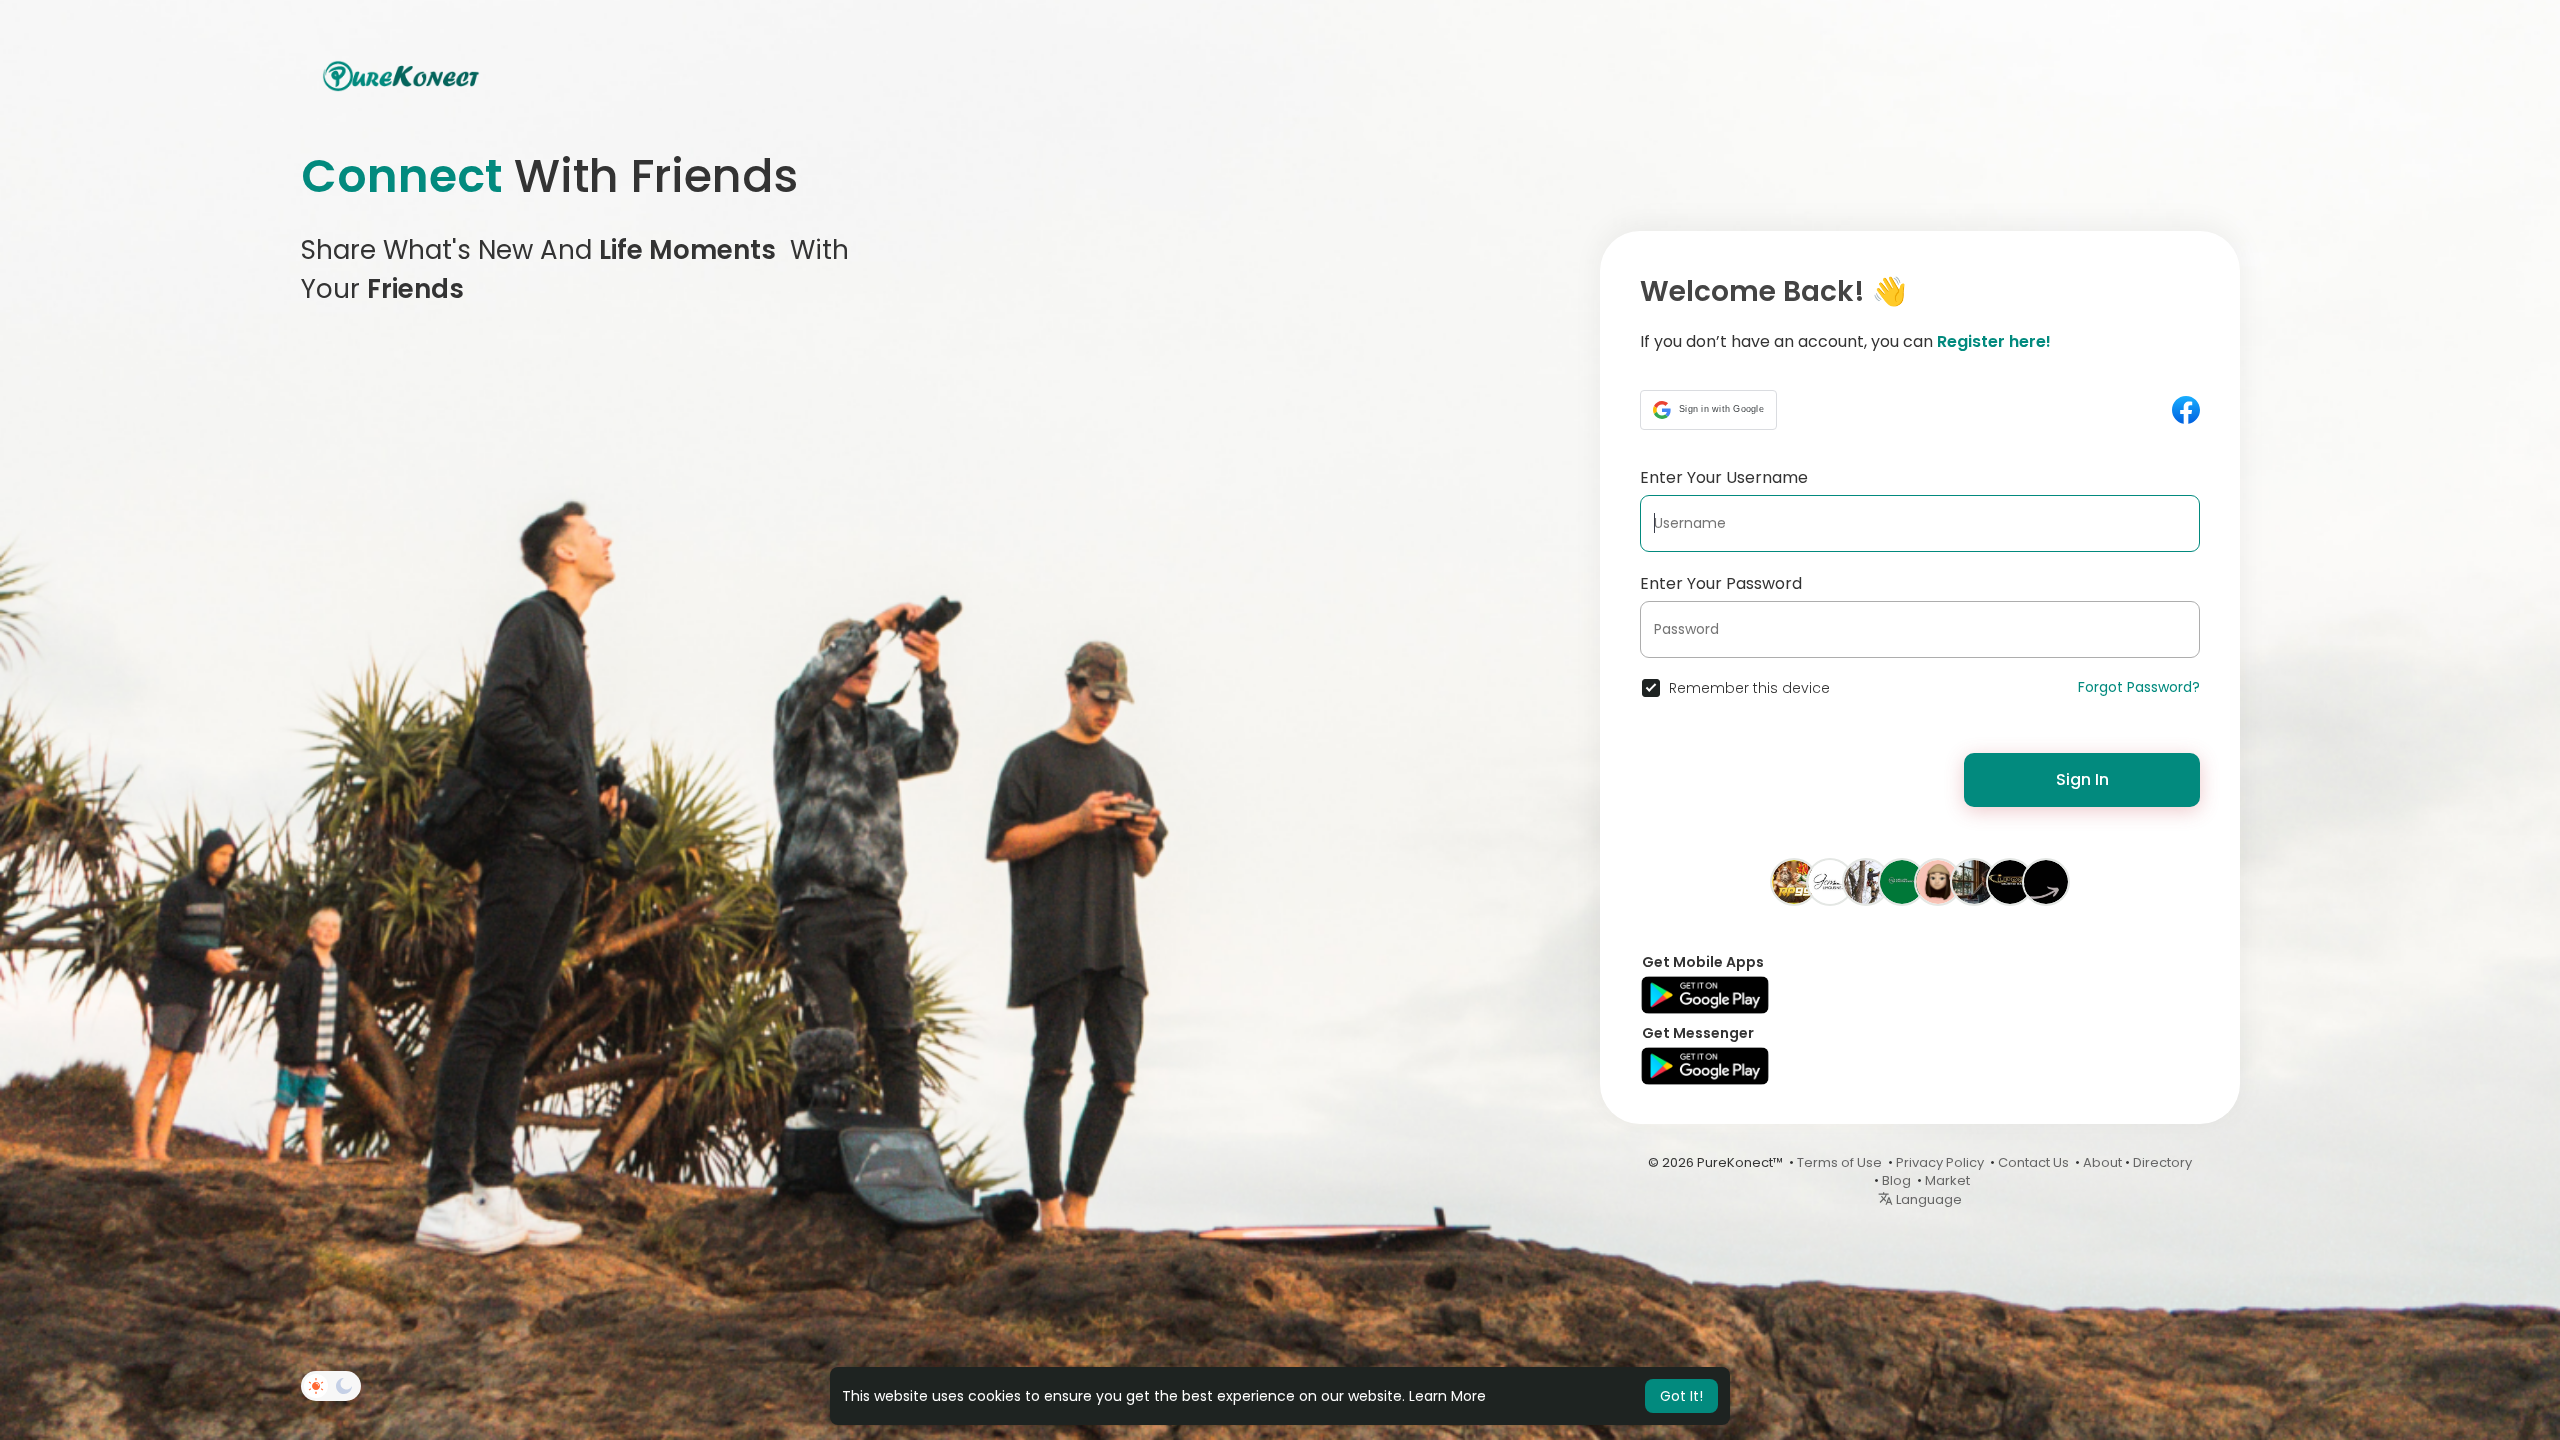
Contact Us (2033, 1162)
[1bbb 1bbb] (1938, 881)
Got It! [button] (1681, 1396)
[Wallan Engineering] (1902, 881)
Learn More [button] (1447, 1396)
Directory (2162, 1162)
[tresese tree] (1866, 881)
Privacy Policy (1940, 1162)
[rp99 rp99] (1794, 881)
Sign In (2082, 779)
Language (1927, 1199)
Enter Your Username (1724, 477)
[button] (1708, 410)
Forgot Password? (2139, 687)
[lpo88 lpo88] (2010, 881)
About (2102, 1162)
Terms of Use (1839, 1162)
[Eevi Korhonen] (1974, 881)
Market (1947, 1180)
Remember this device (1749, 688)
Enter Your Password (1721, 583)
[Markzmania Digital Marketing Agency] (2046, 881)
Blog (1896, 1180)
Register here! (1994, 341)
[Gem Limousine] (1830, 881)
